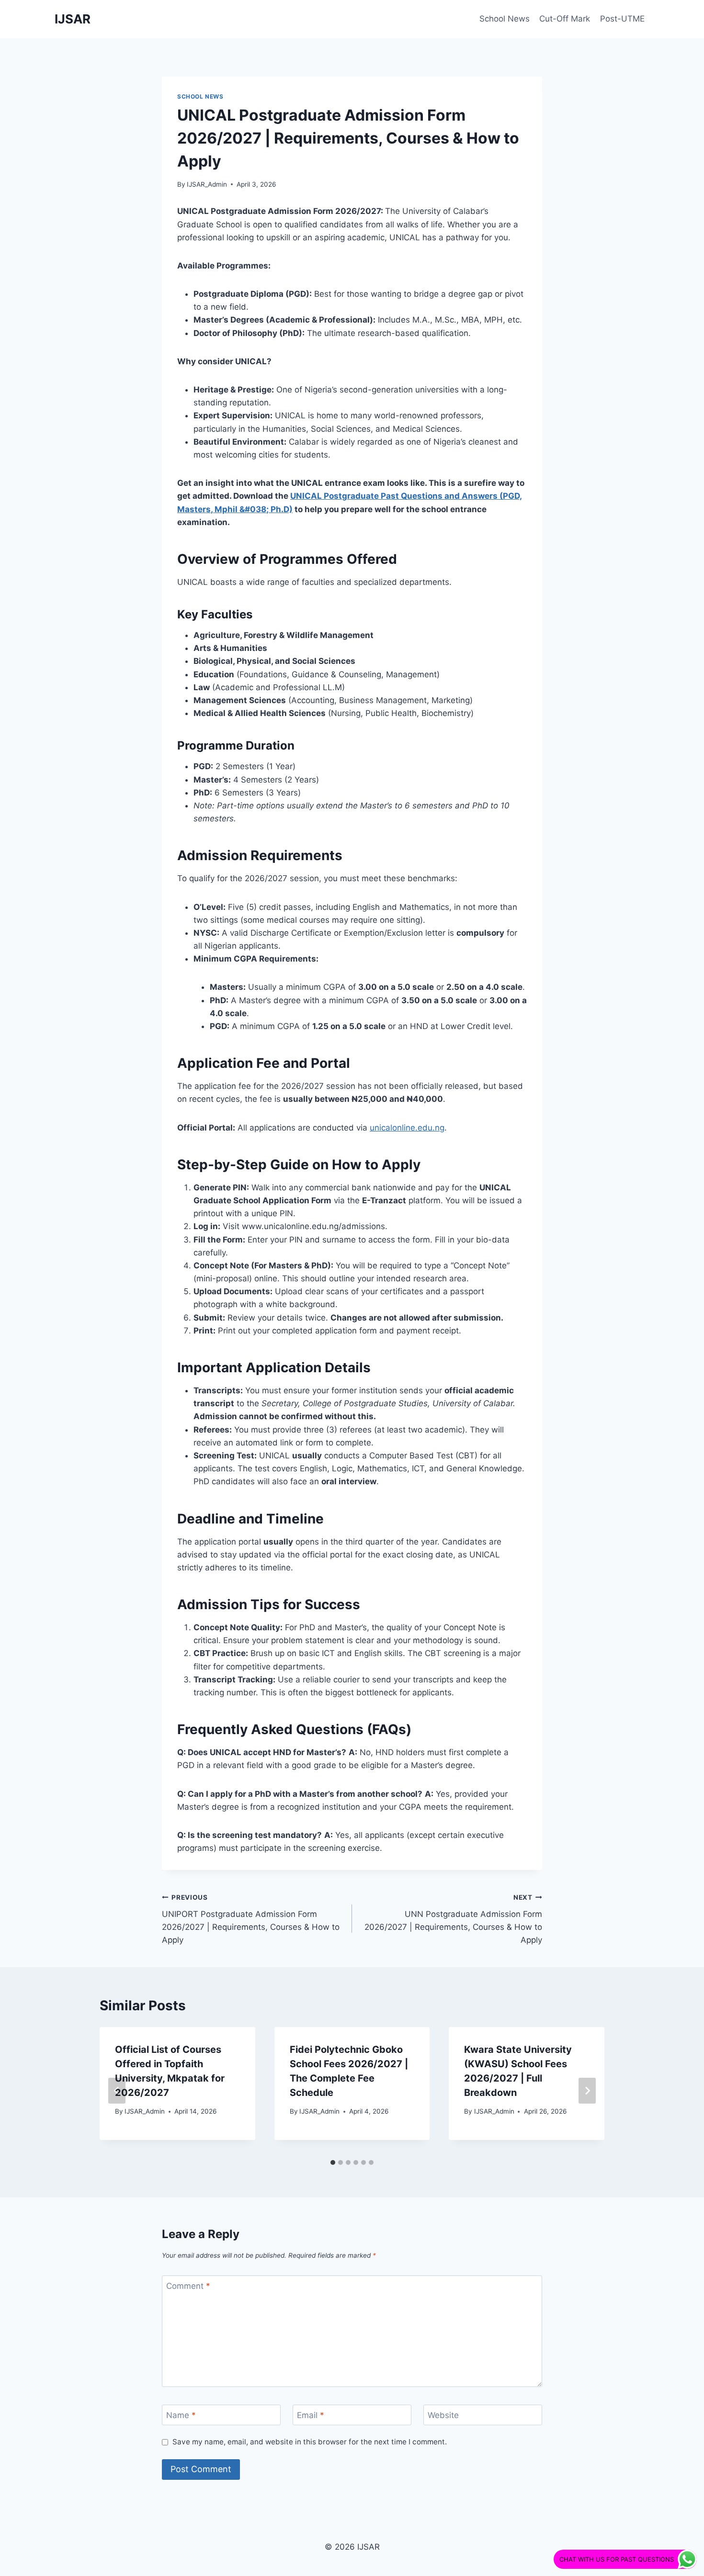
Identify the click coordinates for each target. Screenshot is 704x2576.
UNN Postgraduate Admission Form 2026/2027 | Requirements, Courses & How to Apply (453, 1919)
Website (443, 2415)
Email (311, 2415)
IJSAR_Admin (207, 184)
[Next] (587, 2091)
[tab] (333, 2162)
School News (505, 19)
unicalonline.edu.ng (407, 1128)
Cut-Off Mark (565, 19)
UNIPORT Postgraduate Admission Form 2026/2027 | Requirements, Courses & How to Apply (251, 1919)
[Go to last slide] (117, 2091)
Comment (188, 2286)
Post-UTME (622, 19)
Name (181, 2415)
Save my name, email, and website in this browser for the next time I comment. (310, 2442)
